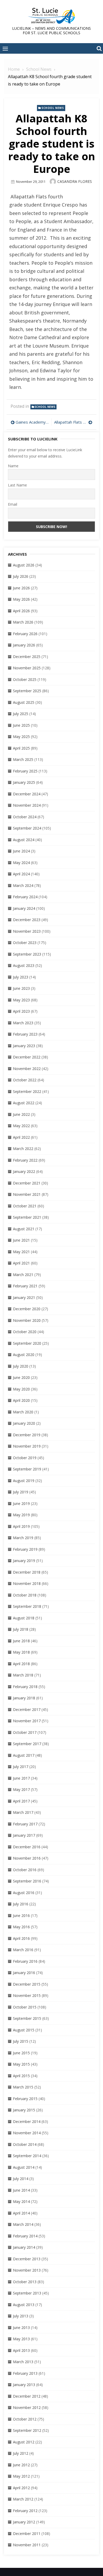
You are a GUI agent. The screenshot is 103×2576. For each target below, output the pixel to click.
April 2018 (21, 1664)
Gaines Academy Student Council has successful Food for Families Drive (32, 422)
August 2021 (24, 1229)
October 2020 (25, 1332)
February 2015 (25, 2099)
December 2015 (27, 1984)
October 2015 (25, 2007)
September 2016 (27, 1881)
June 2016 (21, 1915)
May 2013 (21, 2339)
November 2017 (27, 1721)
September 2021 (27, 1217)
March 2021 (23, 1275)
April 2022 (21, 1137)
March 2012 (23, 2499)
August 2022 (24, 1103)
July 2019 (21, 1492)
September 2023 (27, 954)
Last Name (17, 485)
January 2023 (24, 1046)
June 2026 (21, 588)
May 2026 (21, 599)
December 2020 (27, 1309)
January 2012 (24, 2522)
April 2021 (21, 1263)
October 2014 (25, 2144)
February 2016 (25, 1961)
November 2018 (27, 1583)
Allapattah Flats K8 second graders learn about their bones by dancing (73, 422)
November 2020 (27, 1320)
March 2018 (23, 1675)
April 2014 (21, 2213)
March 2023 (23, 1023)
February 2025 (25, 771)
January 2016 (24, 1973)
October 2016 (25, 1870)
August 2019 (24, 1481)
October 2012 (25, 2419)
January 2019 (24, 1561)
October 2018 (25, 1595)
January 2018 (24, 1698)
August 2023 (24, 965)
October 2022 (25, 1080)
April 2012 (21, 2488)
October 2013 (25, 2282)
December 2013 (27, 2259)
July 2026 (21, 576)
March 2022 (23, 1149)
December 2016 (27, 1847)
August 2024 (24, 840)
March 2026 (23, 622)
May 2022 (21, 1126)
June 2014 (21, 2190)
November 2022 (27, 1069)
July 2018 (21, 1629)
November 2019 (27, 1446)
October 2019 (25, 1458)
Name (13, 466)
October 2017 (25, 1732)
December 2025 (27, 657)
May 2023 (21, 1000)
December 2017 (27, 1709)
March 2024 (23, 885)
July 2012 (21, 2453)
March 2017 (23, 1812)
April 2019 (21, 1526)
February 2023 (25, 1034)
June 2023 (21, 988)
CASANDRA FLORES (75, 181)
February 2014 (25, 2236)
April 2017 (21, 1801)
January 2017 (24, 1835)
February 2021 (25, 1286)
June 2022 (21, 1114)
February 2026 (25, 634)
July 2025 (21, 714)
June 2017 (21, 1778)
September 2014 (27, 2156)
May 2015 (21, 2064)
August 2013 (24, 2305)
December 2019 (27, 1435)
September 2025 (27, 691)
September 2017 (27, 1744)
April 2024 (21, 874)
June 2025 (21, 725)
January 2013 (24, 2385)
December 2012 (27, 2396)
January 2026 (24, 645)
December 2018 (27, 1572)
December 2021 (27, 1183)
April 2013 (21, 2350)
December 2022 (27, 1057)
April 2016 (21, 1938)
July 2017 (21, 1767)
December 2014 (27, 2121)
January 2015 (24, 2110)
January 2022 (24, 1171)
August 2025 (24, 702)
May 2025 (21, 737)
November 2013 (27, 2270)
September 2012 (27, 2430)
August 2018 (24, 1618)
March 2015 (23, 2087)
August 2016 (24, 1893)
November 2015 (27, 1995)
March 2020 (23, 1412)
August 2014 (24, 2167)
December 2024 (27, 794)
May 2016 (21, 1927)
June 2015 (21, 2053)
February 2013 (25, 2373)
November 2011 (27, 2545)
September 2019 (27, 1469)
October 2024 (25, 817)
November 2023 (27, 931)
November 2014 (27, 2133)
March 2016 (23, 1950)
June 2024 (21, 851)
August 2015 (24, 2030)
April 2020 (21, 1400)
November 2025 (27, 668)
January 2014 (24, 2247)
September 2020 (27, 1343)
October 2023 (25, 943)
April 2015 (21, 2076)
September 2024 (27, 828)
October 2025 (25, 679)
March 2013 (23, 2362)
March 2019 (23, 1538)
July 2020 (21, 1366)
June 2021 (21, 1240)
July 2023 (21, 977)
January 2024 (24, 908)
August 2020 (24, 1355)
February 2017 (25, 1824)
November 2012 (27, 2407)
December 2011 (27, 2534)
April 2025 (21, 748)
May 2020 (21, 1389)
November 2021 (27, 1194)
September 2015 (27, 2018)
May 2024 (21, 863)
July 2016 (21, 1904)
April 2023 (21, 1011)
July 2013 (21, 2316)
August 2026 (24, 565)
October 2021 (25, 1206)
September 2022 (27, 1091)
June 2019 (21, 1503)
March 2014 (23, 2224)
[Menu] (5, 48)
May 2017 (21, 1789)
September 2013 (27, 2293)
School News (53, 108)
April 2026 (21, 611)
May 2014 (21, 2201)
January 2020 (24, 1423)
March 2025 (23, 759)
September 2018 (27, 1606)
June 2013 (21, 2328)
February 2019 (25, 1549)
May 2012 (21, 2476)
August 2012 (24, 2442)
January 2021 (24, 1297)
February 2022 (25, 1160)
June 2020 (21, 1377)
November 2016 (27, 1858)
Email (13, 504)
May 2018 (21, 1652)
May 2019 (21, 1515)
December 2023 (27, 920)
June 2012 (21, 2465)
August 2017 (24, 1755)
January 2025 (24, 782)
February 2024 (25, 897)
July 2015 (21, 2041)
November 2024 (27, 805)
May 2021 (21, 1252)
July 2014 (21, 2179)
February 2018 (25, 1687)
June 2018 (21, 1641)
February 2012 (25, 2511)
